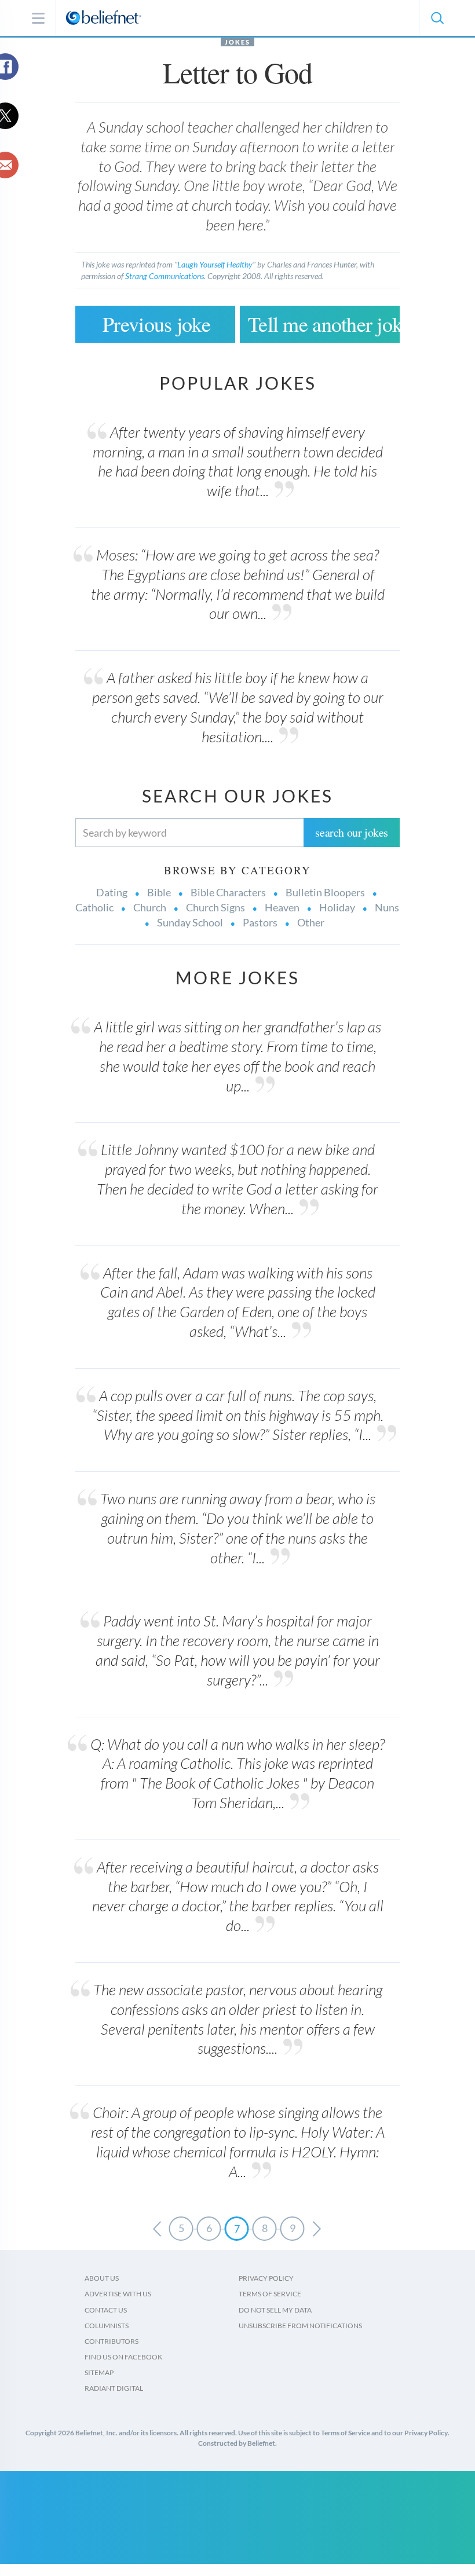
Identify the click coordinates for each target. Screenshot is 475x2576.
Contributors (112, 2341)
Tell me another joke (324, 324)
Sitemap (99, 2372)
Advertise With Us (118, 2294)
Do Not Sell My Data (275, 2310)
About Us (102, 2278)
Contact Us (106, 2310)
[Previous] (157, 2229)
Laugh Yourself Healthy (215, 264)
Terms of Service (270, 2294)
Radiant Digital (114, 2388)
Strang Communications (165, 276)
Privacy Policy (266, 2278)
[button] (437, 18)
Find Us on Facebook (123, 2357)
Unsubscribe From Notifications (300, 2326)
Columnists (107, 2326)
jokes (237, 42)
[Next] (317, 2229)
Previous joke (156, 324)
